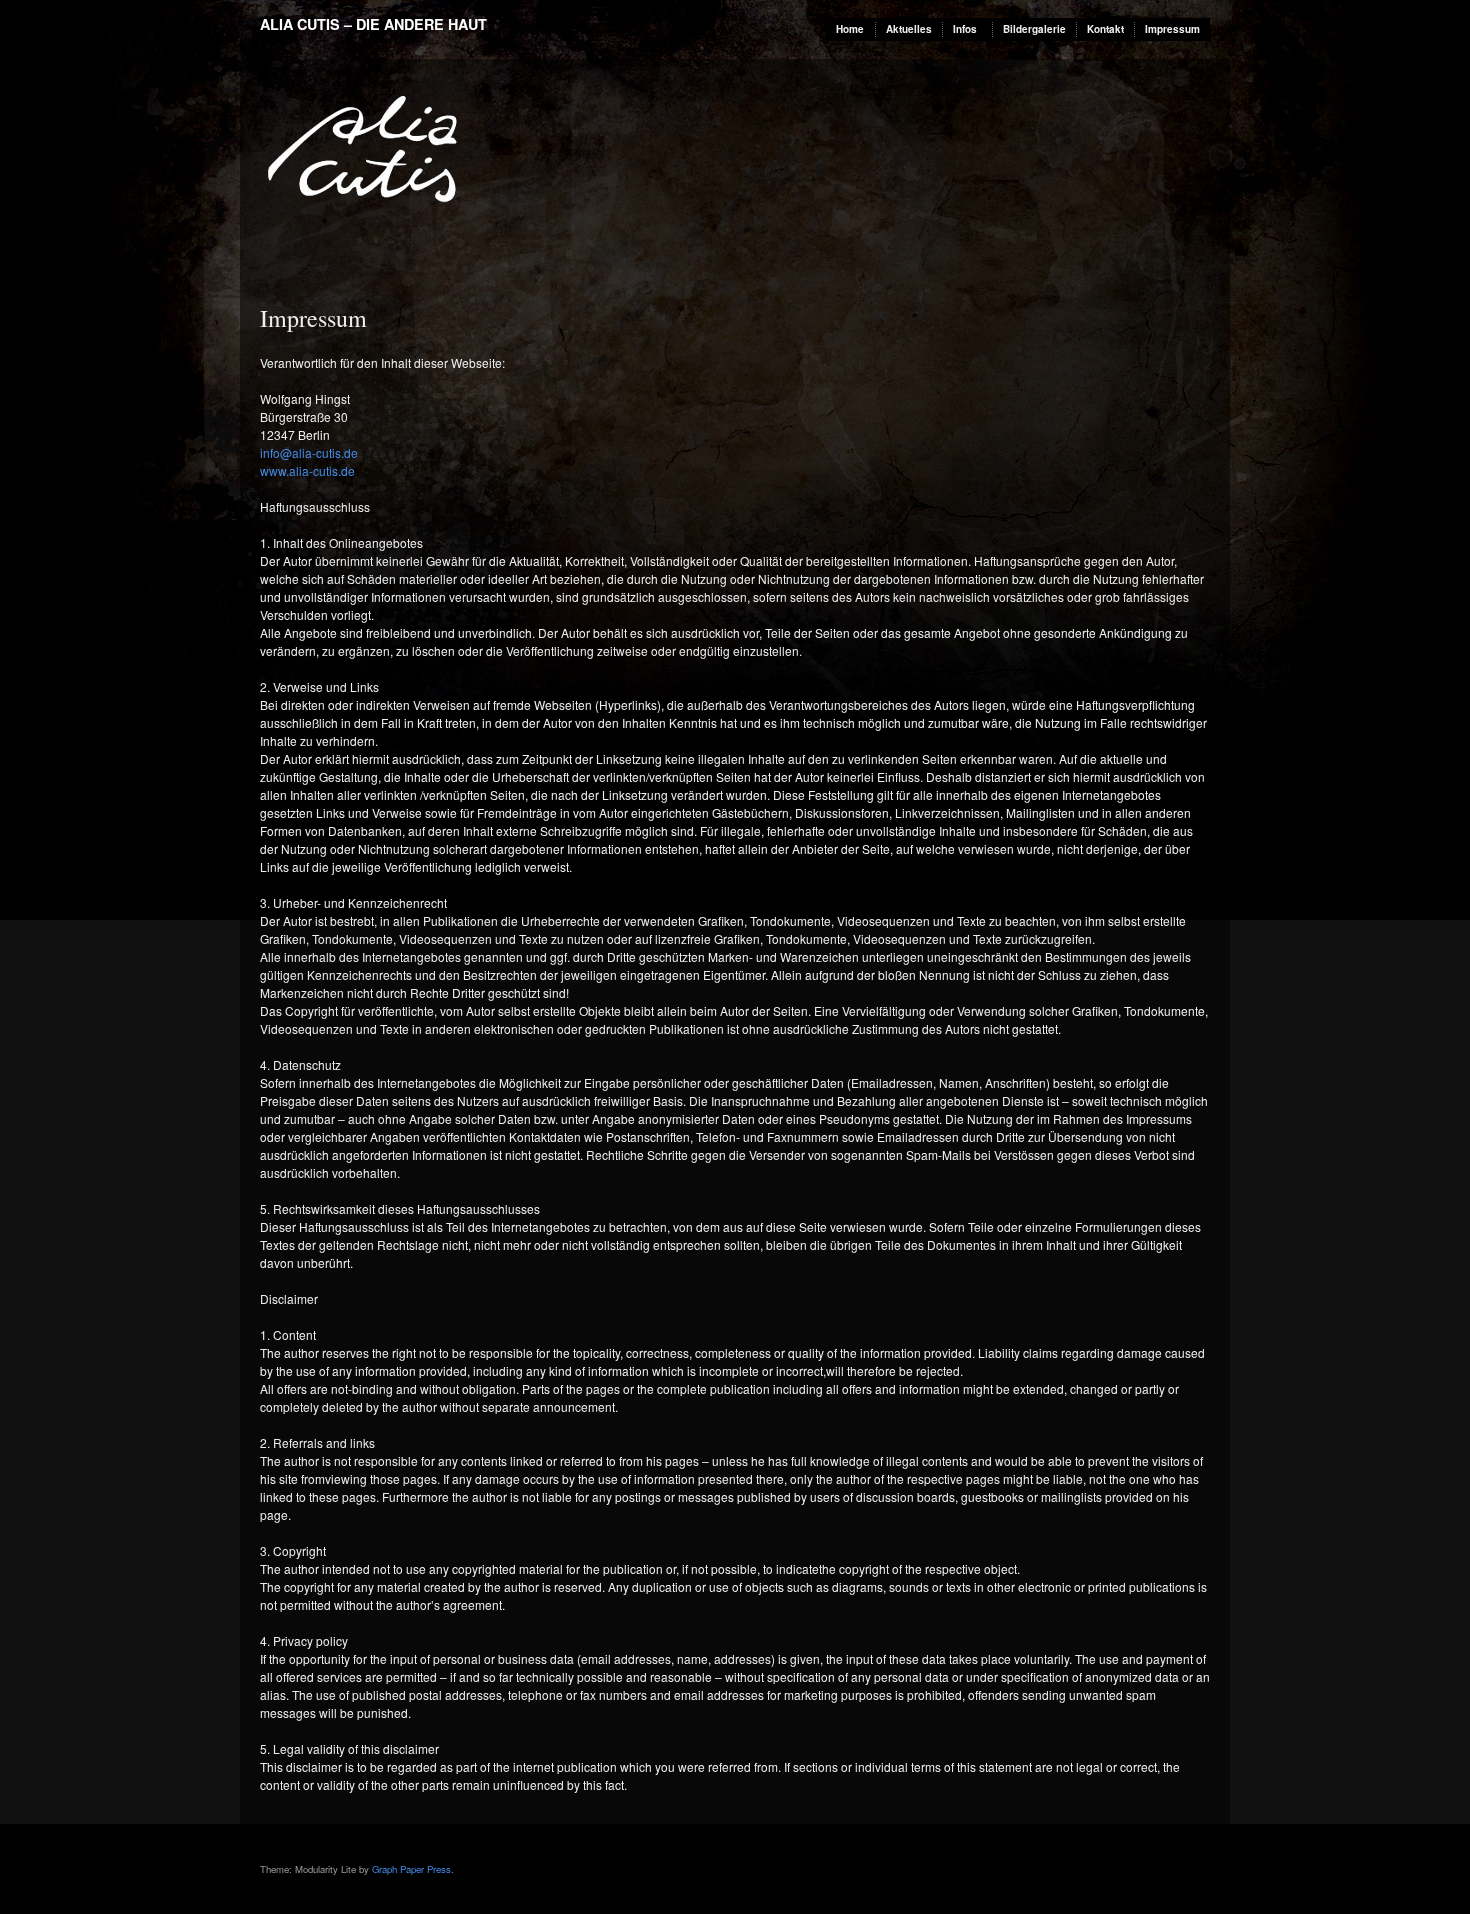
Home (850, 29)
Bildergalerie (1034, 29)
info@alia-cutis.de (309, 452)
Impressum (1172, 29)
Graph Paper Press (411, 1869)
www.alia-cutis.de (307, 470)
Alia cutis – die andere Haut (373, 24)
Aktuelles (909, 29)
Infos (965, 29)
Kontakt (1105, 29)
